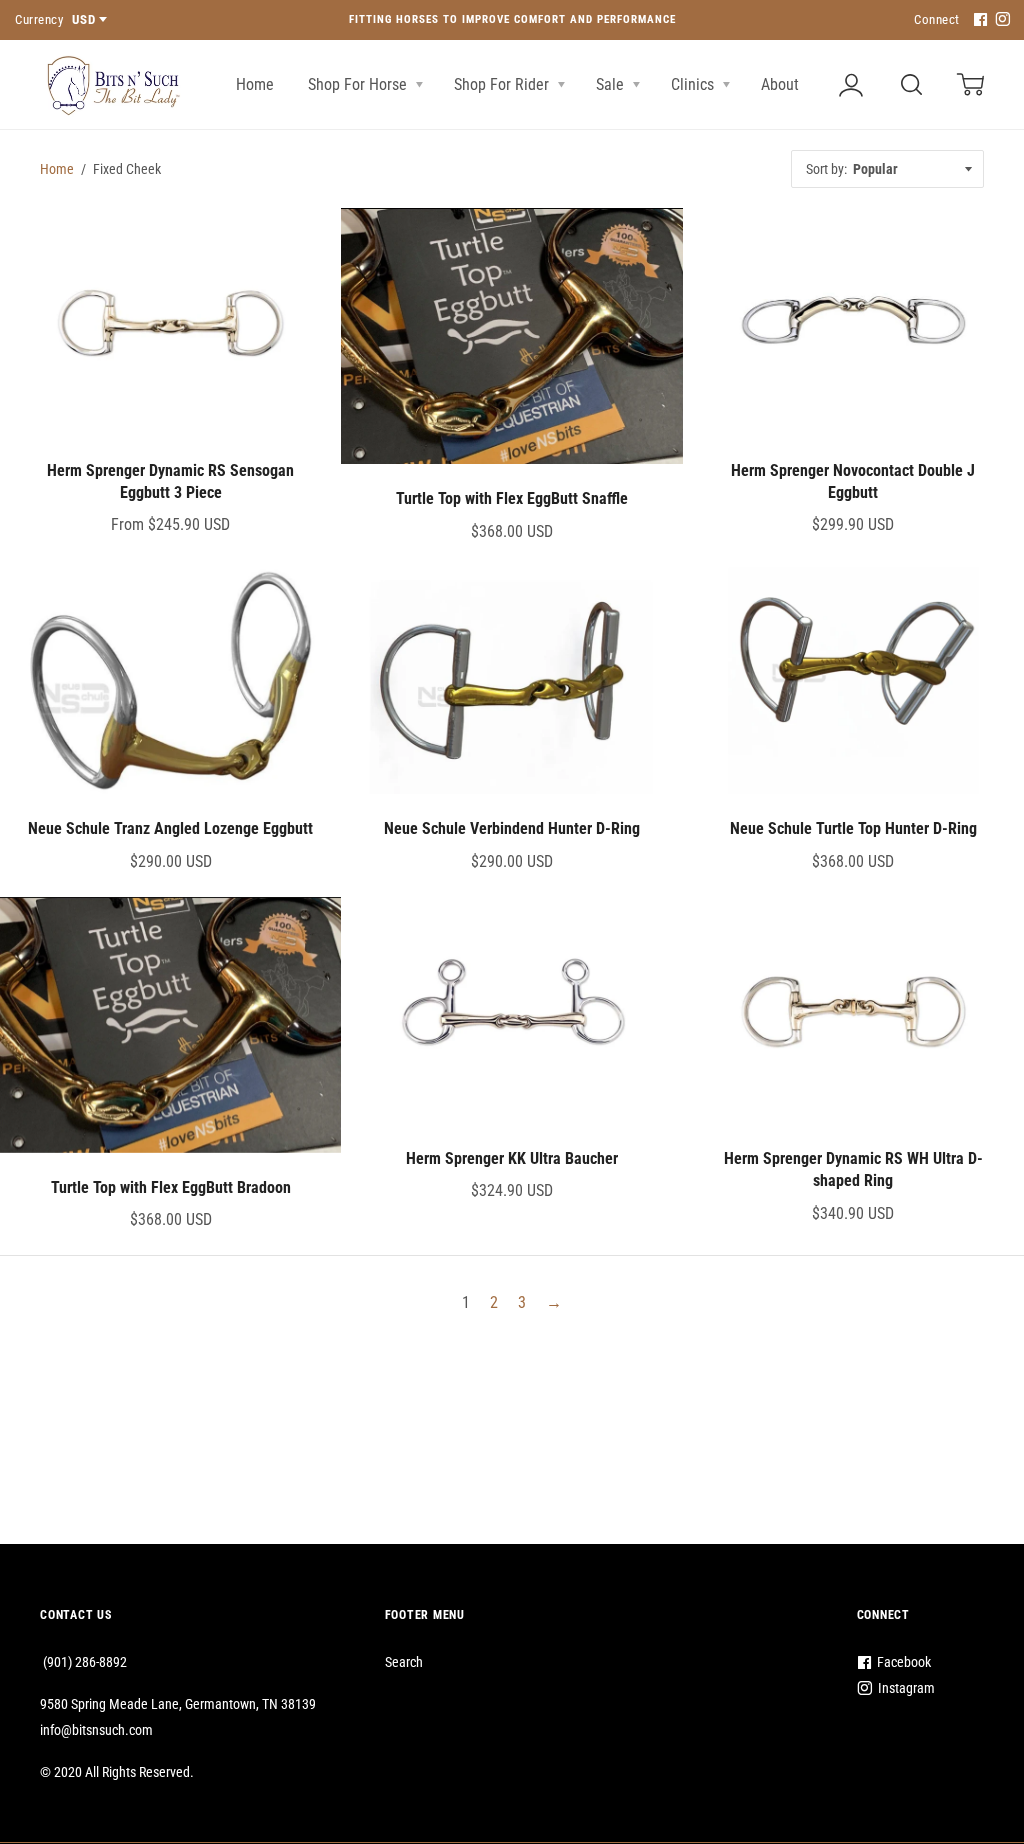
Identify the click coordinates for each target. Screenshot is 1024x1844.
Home (255, 84)
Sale (612, 84)
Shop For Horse (359, 84)
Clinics (694, 84)
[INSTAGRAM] (1000, 20)
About (782, 84)
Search (404, 1662)
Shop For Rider (503, 84)
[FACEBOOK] (978, 20)
